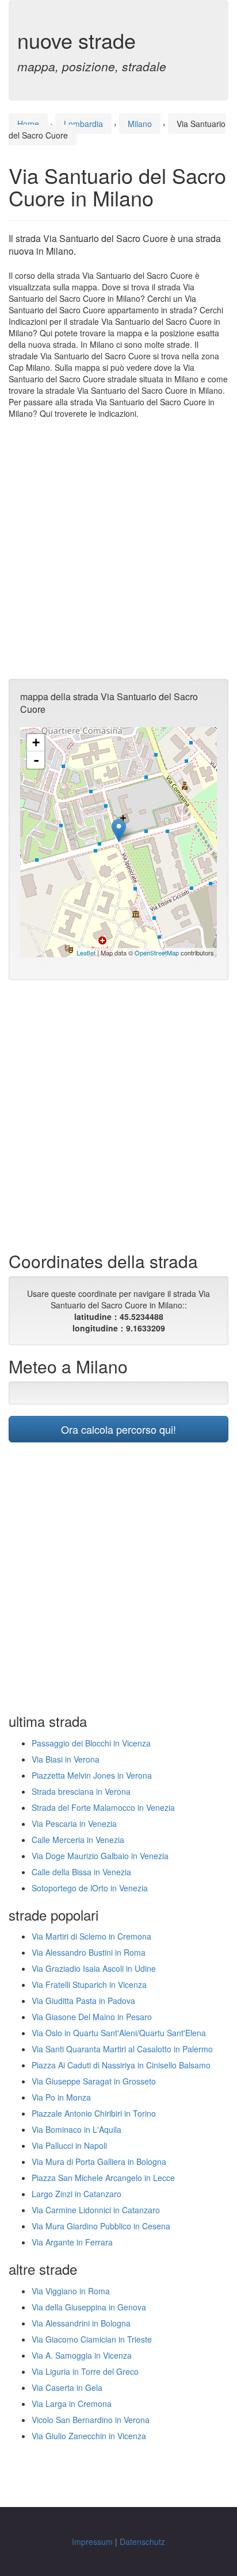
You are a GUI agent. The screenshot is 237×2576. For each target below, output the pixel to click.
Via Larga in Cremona (72, 2404)
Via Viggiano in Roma (71, 2291)
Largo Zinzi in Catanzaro (77, 2194)
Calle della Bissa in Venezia (81, 1872)
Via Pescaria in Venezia (74, 1823)
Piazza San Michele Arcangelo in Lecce (103, 2178)
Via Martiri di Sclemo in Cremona (91, 1936)
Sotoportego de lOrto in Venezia (90, 1888)
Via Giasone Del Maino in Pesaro (92, 2017)
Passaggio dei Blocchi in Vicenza (91, 1743)
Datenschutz (142, 2542)
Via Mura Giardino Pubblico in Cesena (101, 2226)
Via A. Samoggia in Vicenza (82, 2355)
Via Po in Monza (61, 2097)
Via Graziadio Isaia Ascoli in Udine (94, 1968)
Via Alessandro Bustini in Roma (89, 1952)
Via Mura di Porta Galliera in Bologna (99, 2162)
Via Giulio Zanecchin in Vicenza (89, 2436)
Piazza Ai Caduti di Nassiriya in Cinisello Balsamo (121, 2065)
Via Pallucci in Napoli (69, 2145)
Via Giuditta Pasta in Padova (83, 2001)
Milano (140, 124)
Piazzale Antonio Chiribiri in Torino (94, 2113)
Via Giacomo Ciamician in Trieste (92, 2339)
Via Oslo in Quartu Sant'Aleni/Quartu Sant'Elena (119, 2033)
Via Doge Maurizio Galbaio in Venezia (100, 1856)
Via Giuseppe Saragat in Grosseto (94, 2081)
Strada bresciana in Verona (81, 1791)
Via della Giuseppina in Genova (89, 2307)
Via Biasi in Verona (66, 1759)
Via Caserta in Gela (67, 2387)
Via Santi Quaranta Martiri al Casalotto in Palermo (122, 2049)
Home (28, 124)
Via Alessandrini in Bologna (81, 2323)
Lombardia (83, 124)
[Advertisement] (118, 549)
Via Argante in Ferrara (72, 2242)
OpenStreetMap (157, 953)
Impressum (92, 2542)
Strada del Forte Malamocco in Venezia (103, 1807)
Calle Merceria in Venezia (78, 1840)
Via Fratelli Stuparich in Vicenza (89, 1984)
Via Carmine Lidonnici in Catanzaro (96, 2210)
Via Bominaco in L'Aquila (77, 2129)
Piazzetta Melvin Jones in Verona (92, 1775)
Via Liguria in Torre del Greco (85, 2371)
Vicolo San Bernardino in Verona (91, 2420)
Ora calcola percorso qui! (118, 1429)
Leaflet (86, 953)
